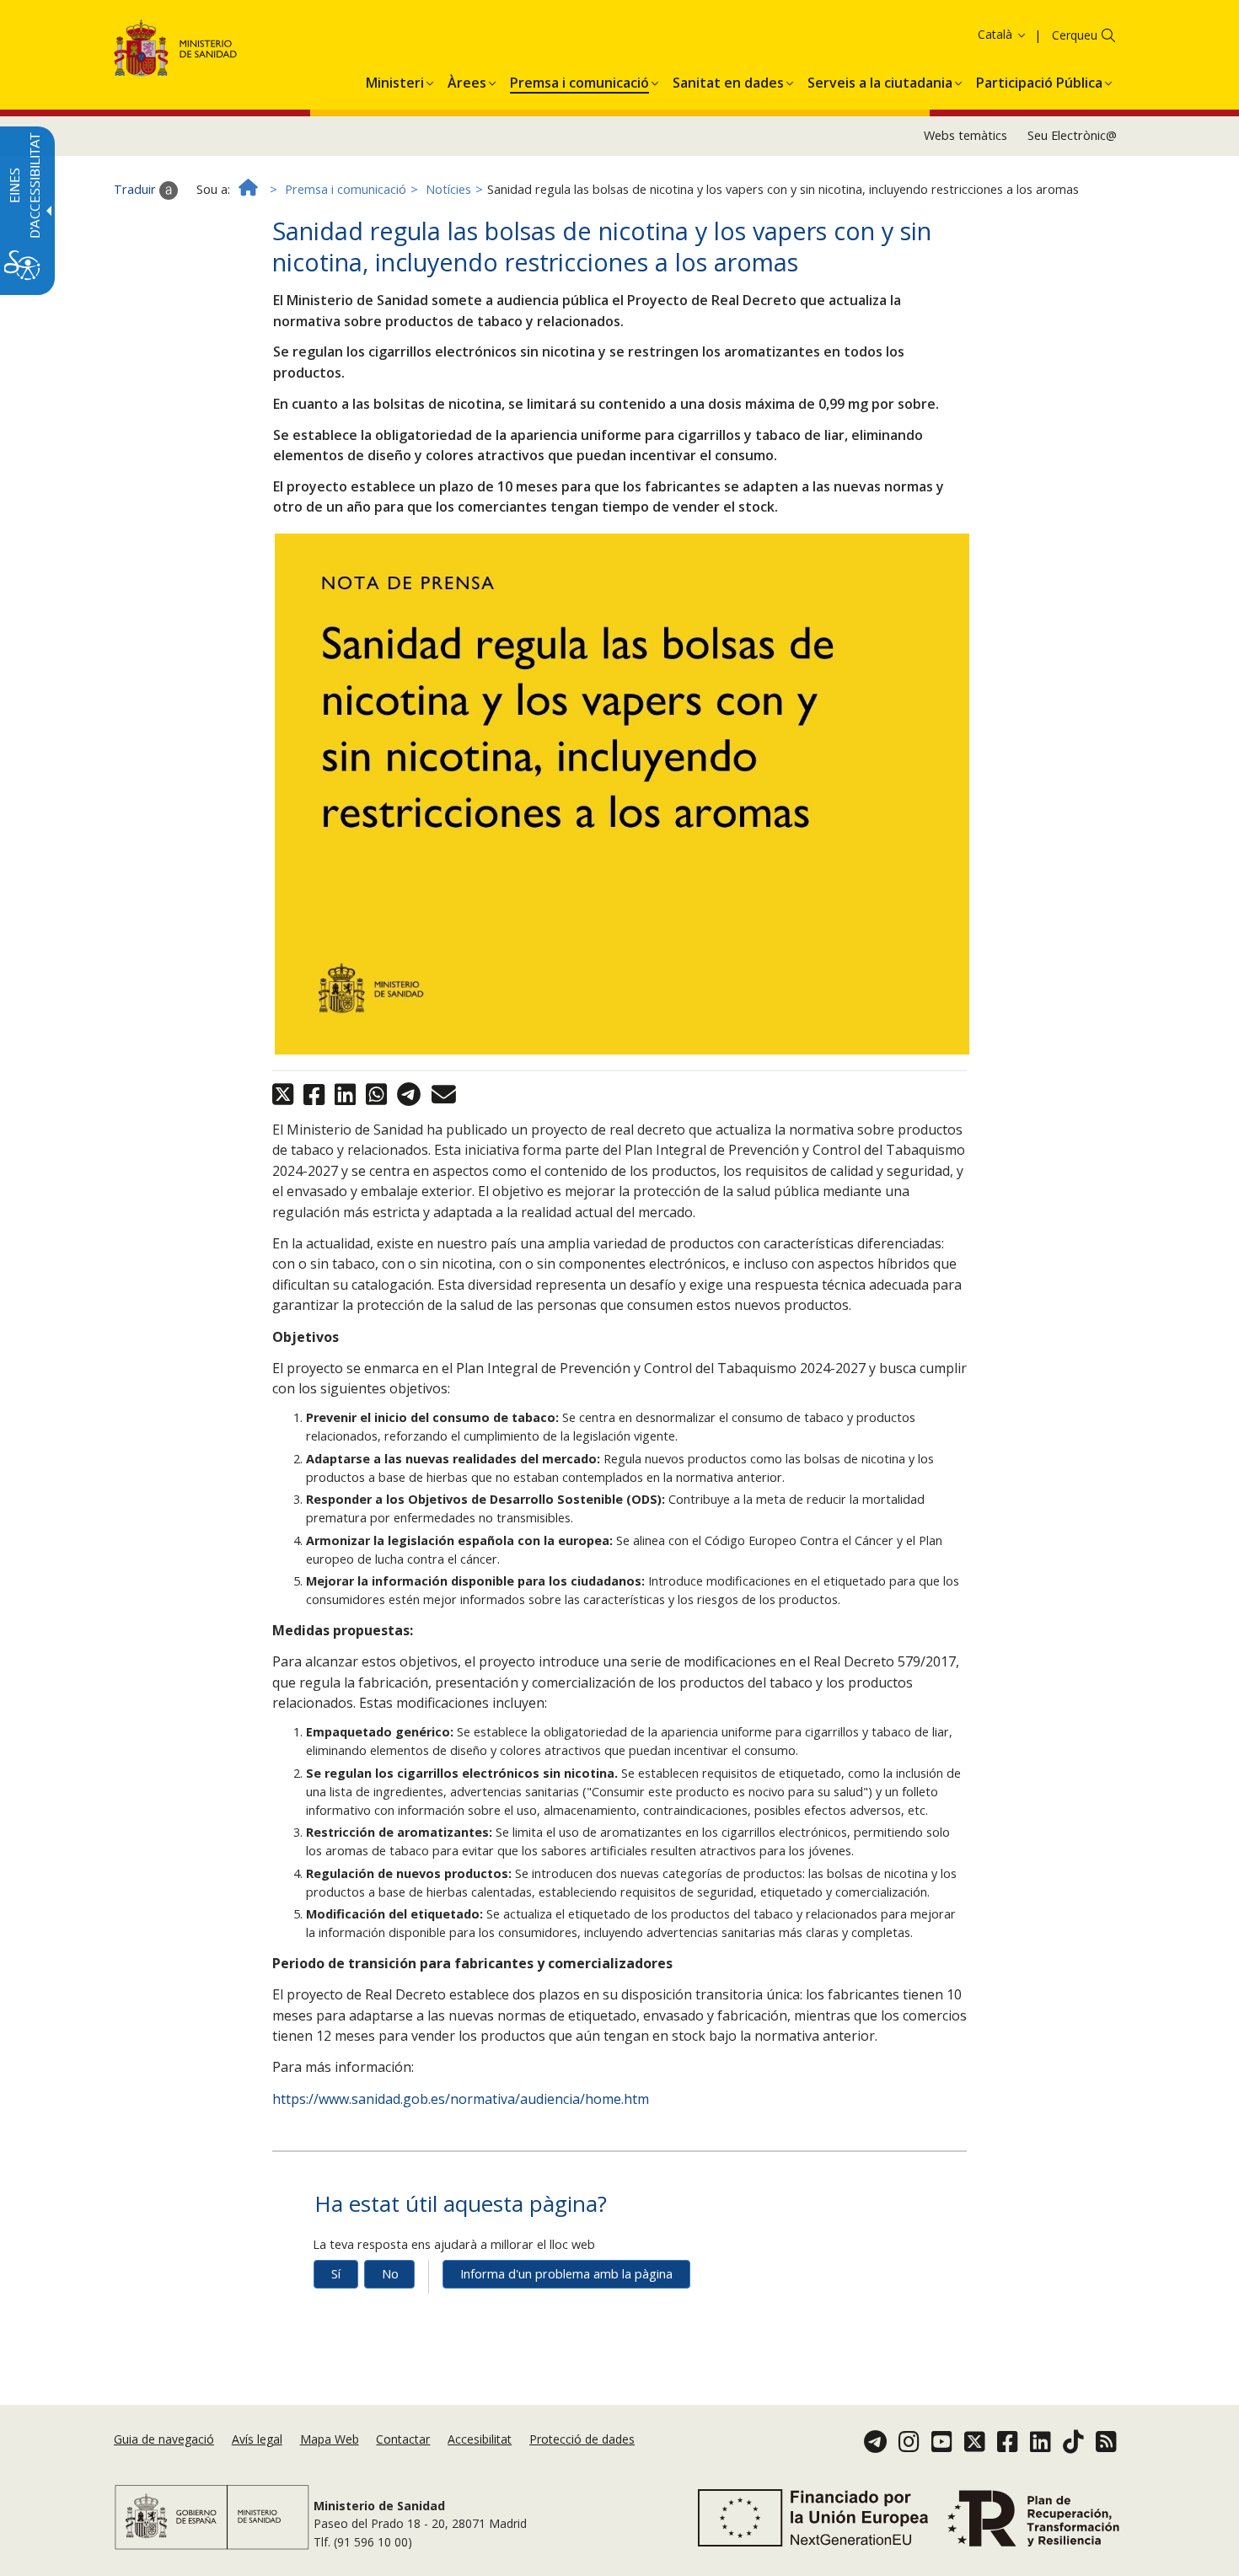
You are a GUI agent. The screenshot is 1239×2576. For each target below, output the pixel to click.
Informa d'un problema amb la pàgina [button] (566, 2274)
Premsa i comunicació (346, 189)
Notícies (448, 189)
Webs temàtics (965, 135)
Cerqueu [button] (1075, 35)
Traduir (137, 189)
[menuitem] (395, 80)
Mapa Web (330, 2439)
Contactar (403, 2439)
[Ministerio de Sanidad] (176, 51)
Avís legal (257, 2439)
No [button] (390, 2274)
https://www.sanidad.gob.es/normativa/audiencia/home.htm (461, 2099)
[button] (969, 34)
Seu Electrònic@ (1072, 135)
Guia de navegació (164, 2439)
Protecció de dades (582, 2439)
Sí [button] (336, 2274)
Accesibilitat (480, 2439)
